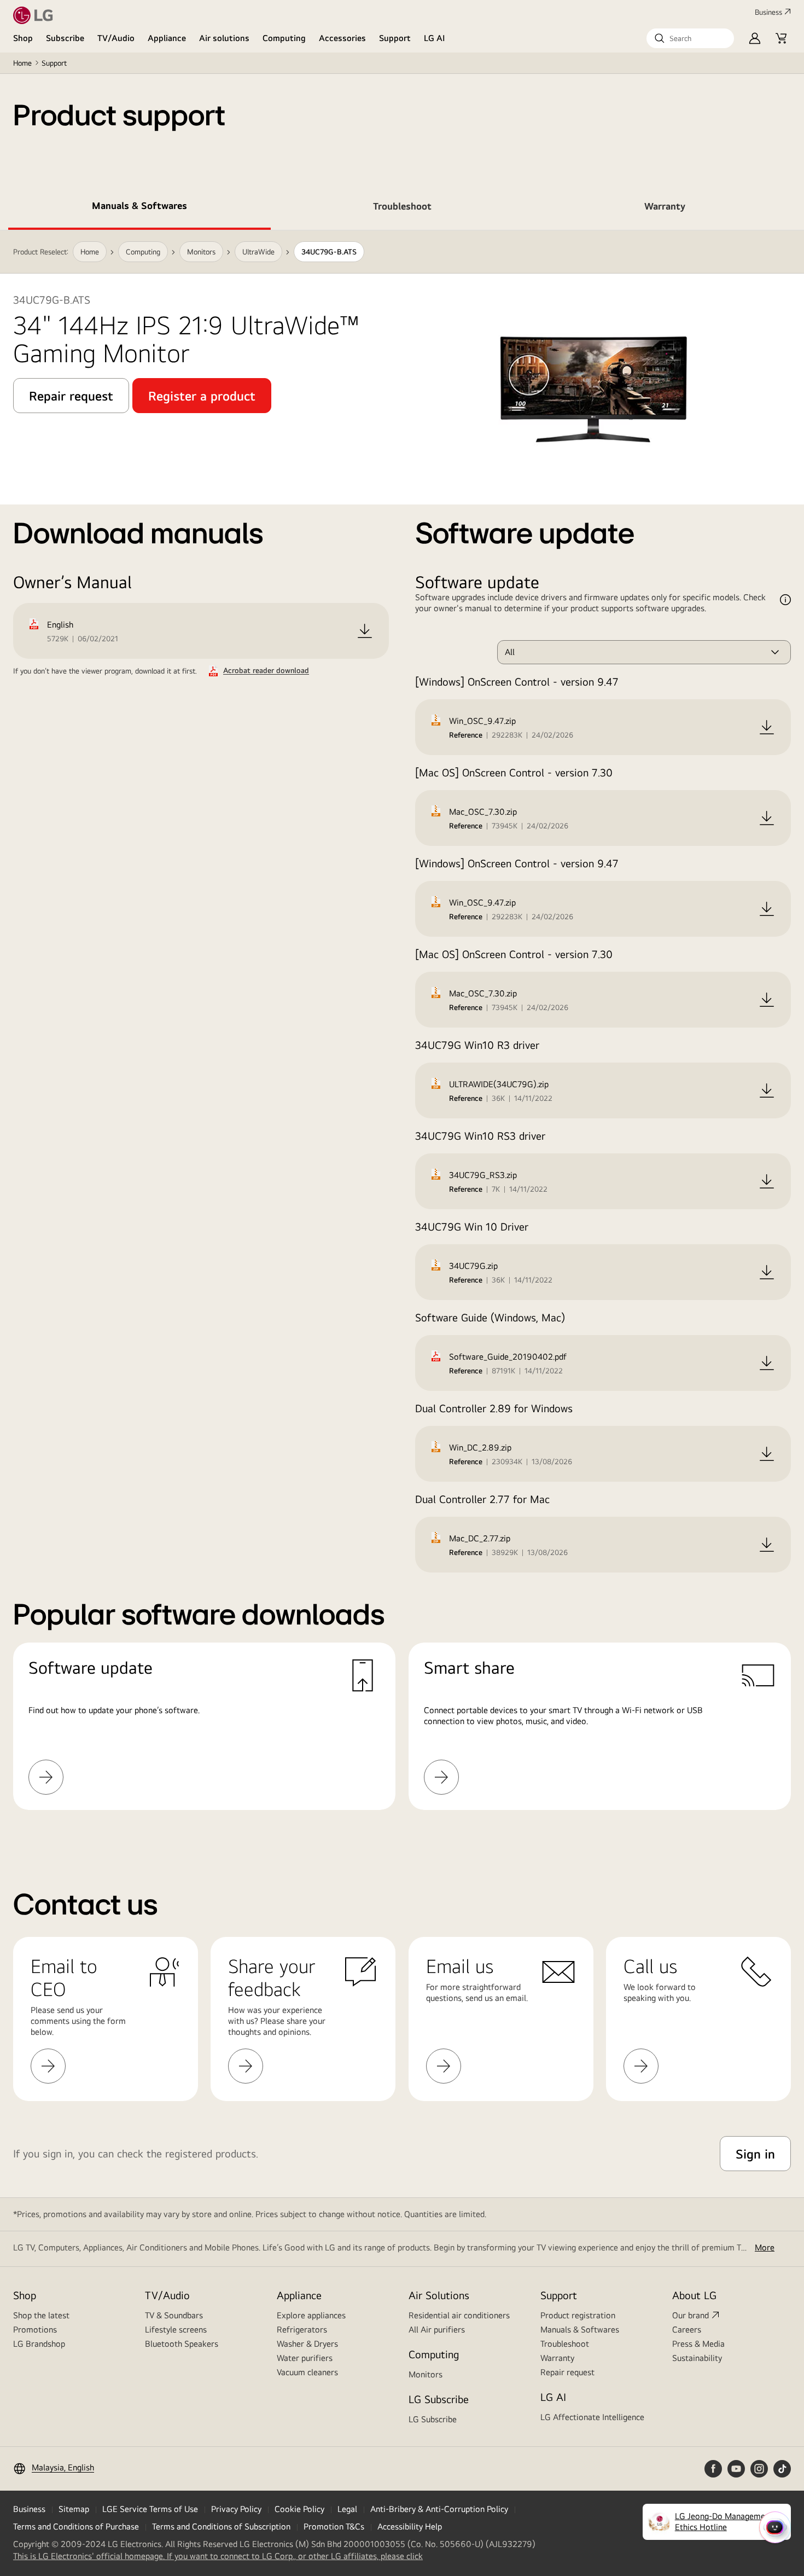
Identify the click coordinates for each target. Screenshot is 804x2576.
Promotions (35, 2330)
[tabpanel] (402, 1033)
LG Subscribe (433, 2419)
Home (22, 63)
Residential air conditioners (459, 2315)
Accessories (342, 38)
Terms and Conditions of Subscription (221, 2526)
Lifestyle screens (176, 2330)
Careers (687, 2330)
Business (768, 12)
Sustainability (697, 2358)
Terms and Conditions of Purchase (76, 2526)
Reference (466, 735)
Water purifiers (305, 2358)
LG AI (435, 38)
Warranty (557, 2358)
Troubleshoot (565, 2344)
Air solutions (224, 38)
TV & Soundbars (174, 2315)
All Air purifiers (437, 2330)
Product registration (578, 2315)
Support (395, 38)
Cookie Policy (299, 2509)
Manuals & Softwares (580, 2330)
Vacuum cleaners (307, 2372)
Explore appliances (311, 2315)
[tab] (139, 208)
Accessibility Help (410, 2526)
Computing (284, 38)
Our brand (691, 2315)
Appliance (167, 38)
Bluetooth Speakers (182, 2344)
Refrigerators (302, 2330)
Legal (347, 2509)
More (765, 2247)
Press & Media (698, 2344)
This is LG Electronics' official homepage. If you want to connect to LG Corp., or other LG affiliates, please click (218, 2556)
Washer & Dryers (307, 2344)
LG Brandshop (39, 2344)
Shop (23, 38)
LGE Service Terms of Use (150, 2509)
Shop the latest (41, 2315)
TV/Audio (116, 38)
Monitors (426, 2374)
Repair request (567, 2372)
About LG (694, 2295)
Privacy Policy (236, 2509)
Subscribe (65, 38)
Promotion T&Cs (334, 2526)
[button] (690, 38)
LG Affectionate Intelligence (592, 2417)
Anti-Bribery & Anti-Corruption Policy (439, 2509)
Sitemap (74, 2509)
